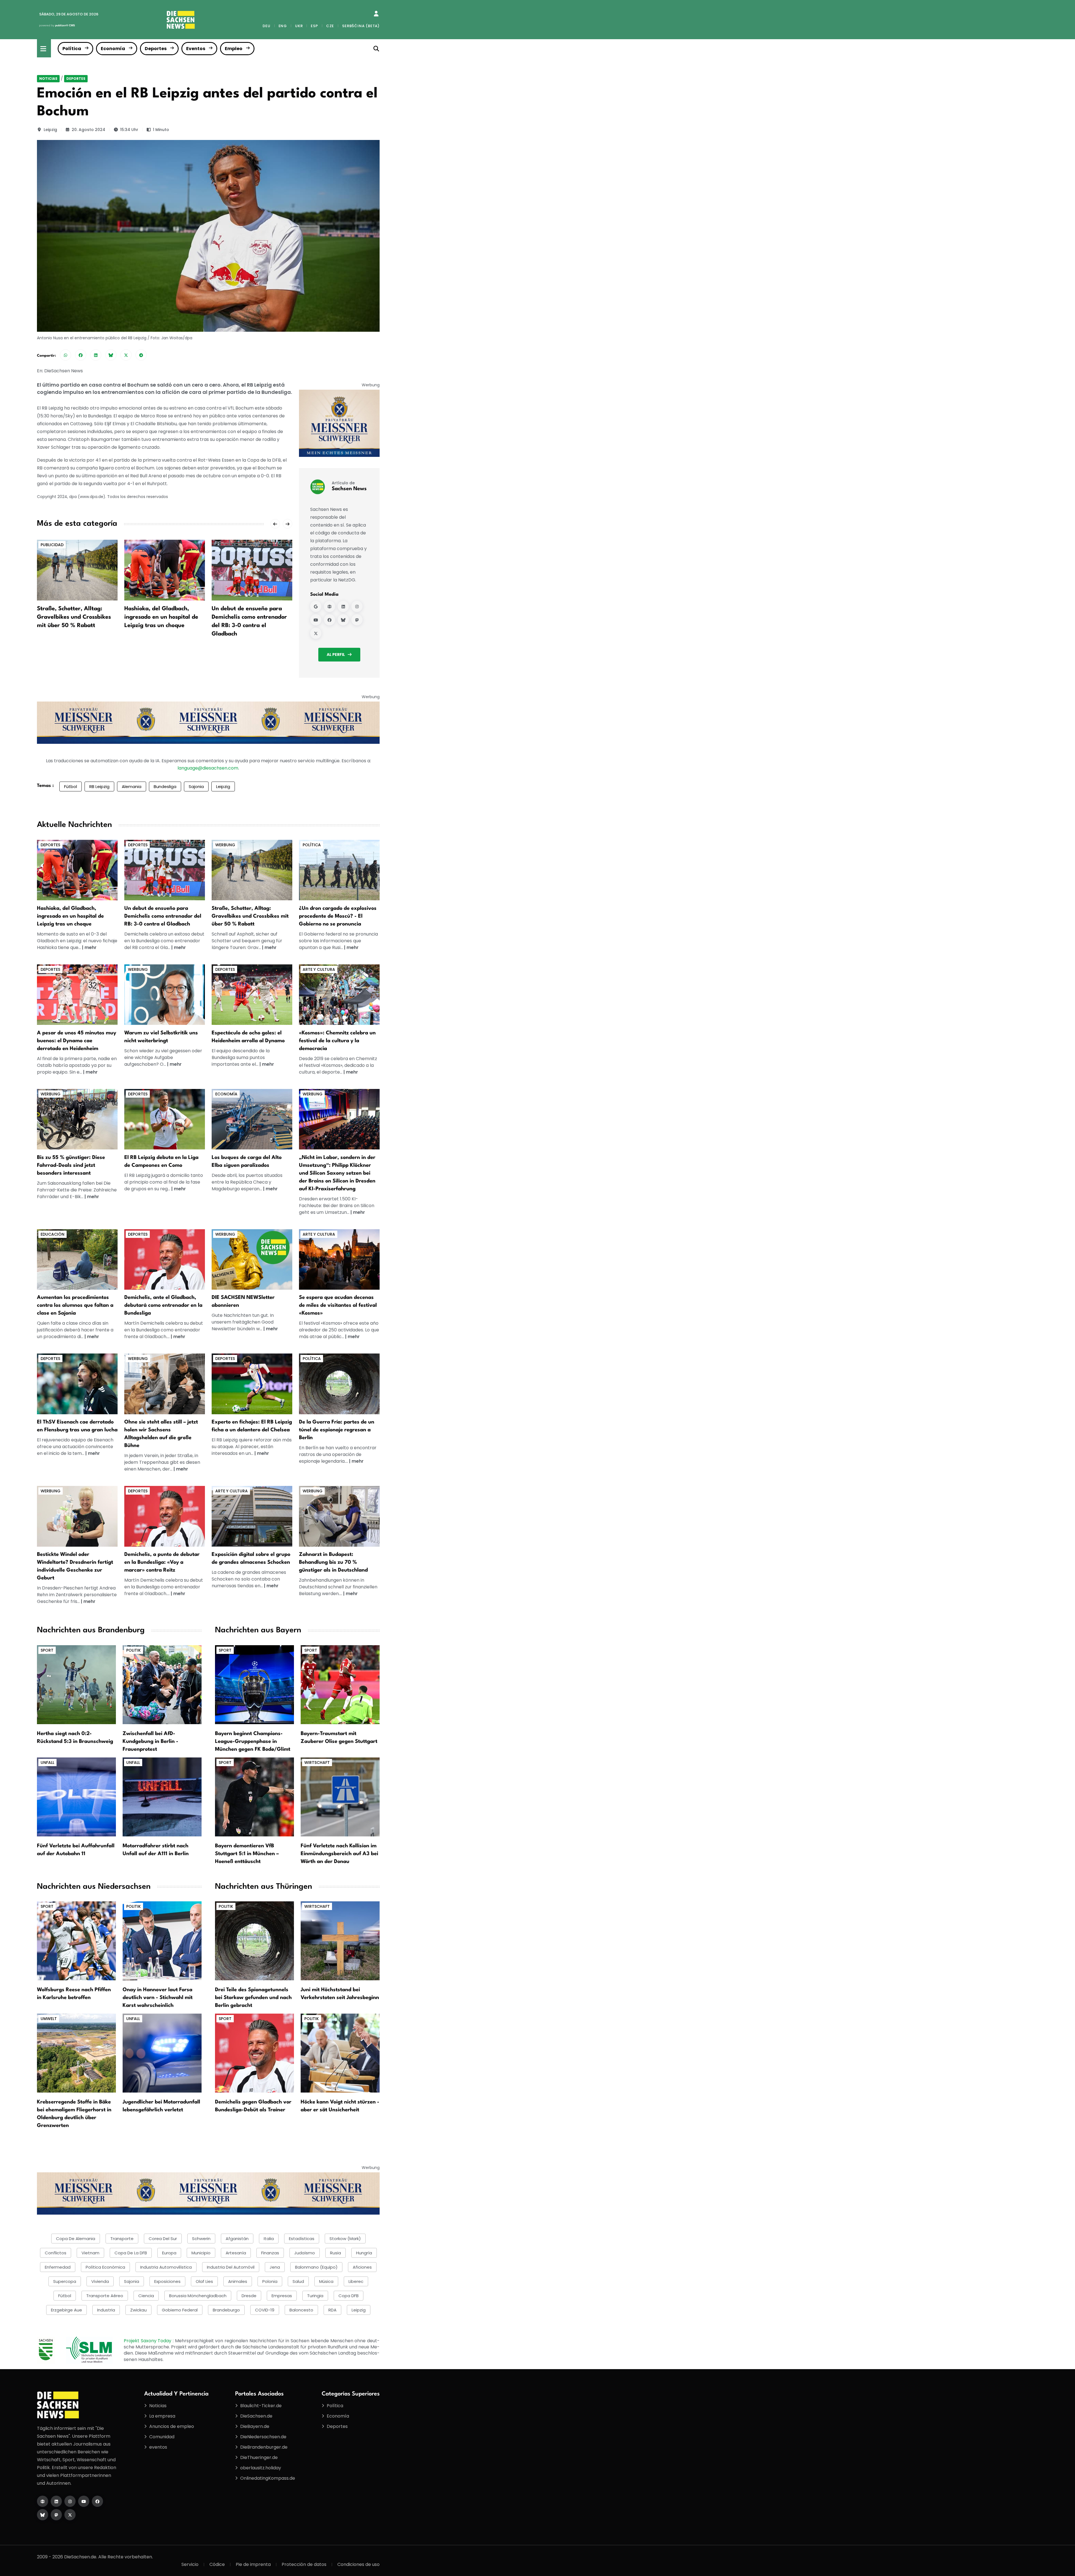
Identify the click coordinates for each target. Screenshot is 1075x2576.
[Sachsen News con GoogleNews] (316, 606)
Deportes (156, 49)
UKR (299, 26)
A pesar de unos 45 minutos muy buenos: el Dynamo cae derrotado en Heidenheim (249, 617)
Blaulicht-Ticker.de (261, 2406)
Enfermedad (58, 2267)
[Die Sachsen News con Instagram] (70, 2501)
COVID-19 (265, 2310)
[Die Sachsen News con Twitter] (70, 2515)
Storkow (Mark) (345, 2239)
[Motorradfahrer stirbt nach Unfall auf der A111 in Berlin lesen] (162, 1797)
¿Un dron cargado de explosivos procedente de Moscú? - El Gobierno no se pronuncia (338, 916)
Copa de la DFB (131, 2253)
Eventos (196, 49)
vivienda (100, 2281)
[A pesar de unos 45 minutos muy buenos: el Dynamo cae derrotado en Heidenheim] (252, 570)
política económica (105, 2267)
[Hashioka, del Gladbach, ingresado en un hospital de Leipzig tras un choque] (77, 570)
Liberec (356, 2281)
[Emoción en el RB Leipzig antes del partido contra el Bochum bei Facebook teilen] (81, 355)
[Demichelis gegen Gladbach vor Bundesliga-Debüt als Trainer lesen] (254, 2053)
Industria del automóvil (231, 2267)
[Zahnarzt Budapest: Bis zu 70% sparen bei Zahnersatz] (339, 1516)
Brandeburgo (226, 2310)
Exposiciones (167, 2281)
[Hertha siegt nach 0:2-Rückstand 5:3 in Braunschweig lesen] (76, 1684)
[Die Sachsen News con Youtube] (84, 2501)
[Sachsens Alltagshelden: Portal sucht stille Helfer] (165, 1384)
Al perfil (336, 654)
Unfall (47, 1762)
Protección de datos (304, 2564)
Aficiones (362, 2267)
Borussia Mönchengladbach (198, 2296)
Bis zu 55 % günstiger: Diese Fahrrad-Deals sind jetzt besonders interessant (71, 1165)
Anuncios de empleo (172, 2426)
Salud (298, 2281)
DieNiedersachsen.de (263, 2437)
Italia (269, 2239)
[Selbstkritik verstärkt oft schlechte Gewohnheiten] (165, 994)
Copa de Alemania (76, 2239)
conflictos (56, 2253)
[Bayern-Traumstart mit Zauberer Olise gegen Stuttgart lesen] (340, 1684)
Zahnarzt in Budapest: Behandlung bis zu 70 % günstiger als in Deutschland (333, 1562)
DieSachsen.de (256, 2416)
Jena (275, 2267)
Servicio (190, 2564)
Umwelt (49, 2019)
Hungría (364, 2253)
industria (106, 2310)
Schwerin (201, 2239)
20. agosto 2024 (88, 130)
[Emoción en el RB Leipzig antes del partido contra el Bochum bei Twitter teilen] (126, 355)
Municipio (201, 2253)
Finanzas (270, 2253)
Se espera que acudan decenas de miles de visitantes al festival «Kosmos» (338, 1305)
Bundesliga (165, 786)
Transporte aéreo (105, 2296)
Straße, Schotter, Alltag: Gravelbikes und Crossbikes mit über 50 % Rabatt (250, 916)
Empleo (234, 49)
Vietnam (90, 2253)
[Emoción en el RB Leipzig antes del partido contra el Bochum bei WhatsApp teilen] (66, 355)
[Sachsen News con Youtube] (316, 620)
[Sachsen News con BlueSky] (343, 620)
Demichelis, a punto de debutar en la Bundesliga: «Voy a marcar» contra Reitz (162, 1562)
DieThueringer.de (259, 2457)
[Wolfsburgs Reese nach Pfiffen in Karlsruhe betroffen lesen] (76, 1940)
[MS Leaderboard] (208, 722)
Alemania (132, 786)
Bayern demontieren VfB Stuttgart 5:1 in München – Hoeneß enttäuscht (247, 1854)
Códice (217, 2564)
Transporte (122, 2239)
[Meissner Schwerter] (339, 423)
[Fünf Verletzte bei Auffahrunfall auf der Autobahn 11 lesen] (76, 1797)
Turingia (315, 2296)
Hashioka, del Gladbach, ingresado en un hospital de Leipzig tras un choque (74, 617)
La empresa (162, 2416)
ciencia (146, 2296)
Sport (47, 1650)
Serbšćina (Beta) (361, 26)
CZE (330, 26)
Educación (52, 1234)
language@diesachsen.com (208, 768)
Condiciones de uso (358, 2564)
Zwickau (138, 2310)
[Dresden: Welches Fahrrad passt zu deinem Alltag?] (77, 1119)
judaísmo (305, 2253)
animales (238, 2281)
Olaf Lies (204, 2281)
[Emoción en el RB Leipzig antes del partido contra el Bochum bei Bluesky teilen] (111, 355)
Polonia (270, 2281)
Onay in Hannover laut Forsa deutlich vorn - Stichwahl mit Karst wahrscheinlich (158, 1998)
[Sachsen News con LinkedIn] (343, 606)
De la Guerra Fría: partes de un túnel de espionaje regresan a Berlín (337, 1430)
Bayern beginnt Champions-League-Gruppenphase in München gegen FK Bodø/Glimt (253, 1742)
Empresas (282, 2296)
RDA (332, 2310)
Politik (134, 1650)
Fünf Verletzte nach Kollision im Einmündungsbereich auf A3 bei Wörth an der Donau (339, 1854)
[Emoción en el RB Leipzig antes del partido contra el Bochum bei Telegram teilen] (141, 355)
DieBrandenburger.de (264, 2447)
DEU (266, 26)
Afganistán (237, 2239)
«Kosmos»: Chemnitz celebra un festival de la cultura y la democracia (337, 1041)
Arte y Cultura (319, 969)
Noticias (48, 79)
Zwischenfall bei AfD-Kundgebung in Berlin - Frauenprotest (150, 1742)
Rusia (336, 2253)
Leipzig (50, 130)
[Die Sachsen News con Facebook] (97, 2501)
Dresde (249, 2296)
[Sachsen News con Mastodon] (357, 620)
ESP (314, 26)
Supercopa (65, 2281)
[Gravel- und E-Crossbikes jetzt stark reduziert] (252, 870)
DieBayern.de (255, 2426)
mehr (91, 947)
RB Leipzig (99, 786)
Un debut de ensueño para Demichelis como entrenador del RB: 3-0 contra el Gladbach (163, 916)
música (326, 2281)
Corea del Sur (163, 2239)
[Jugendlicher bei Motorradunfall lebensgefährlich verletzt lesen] (162, 2053)
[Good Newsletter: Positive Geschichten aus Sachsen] (252, 1259)
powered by (57, 25)
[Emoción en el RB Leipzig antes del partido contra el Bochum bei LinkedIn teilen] (96, 355)
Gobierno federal (180, 2310)
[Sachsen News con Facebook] (329, 620)
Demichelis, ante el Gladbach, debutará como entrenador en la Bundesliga (163, 1305)
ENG (283, 26)
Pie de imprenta (253, 2564)
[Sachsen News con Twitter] (316, 633)
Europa (169, 2253)
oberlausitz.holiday (261, 2468)
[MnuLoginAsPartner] (376, 14)
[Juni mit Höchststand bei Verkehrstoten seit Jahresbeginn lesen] (340, 1940)
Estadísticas (302, 2239)
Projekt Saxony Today (148, 2341)
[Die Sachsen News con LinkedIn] (56, 2501)
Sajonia (196, 786)
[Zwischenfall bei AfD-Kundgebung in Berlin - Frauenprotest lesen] (162, 1684)
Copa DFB (349, 2296)
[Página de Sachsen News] (329, 606)
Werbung (225, 845)
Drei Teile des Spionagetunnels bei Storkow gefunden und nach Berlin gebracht (253, 1998)
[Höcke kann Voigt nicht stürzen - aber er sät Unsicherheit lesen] (340, 2053)
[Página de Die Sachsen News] (43, 2501)
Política (72, 49)
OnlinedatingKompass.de (268, 2478)
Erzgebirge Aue (66, 2310)
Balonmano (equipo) (316, 2267)
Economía (113, 49)
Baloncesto (301, 2310)
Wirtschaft (317, 1762)
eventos (158, 2447)
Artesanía (236, 2253)
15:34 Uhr (129, 130)
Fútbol (71, 786)
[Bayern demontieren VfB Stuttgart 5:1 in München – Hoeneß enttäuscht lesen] (254, 1797)
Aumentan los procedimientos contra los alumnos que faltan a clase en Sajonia (75, 1305)
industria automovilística (166, 2267)
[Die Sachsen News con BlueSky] (43, 2515)
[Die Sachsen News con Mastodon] (56, 2515)
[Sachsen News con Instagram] (357, 606)
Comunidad (162, 2437)
